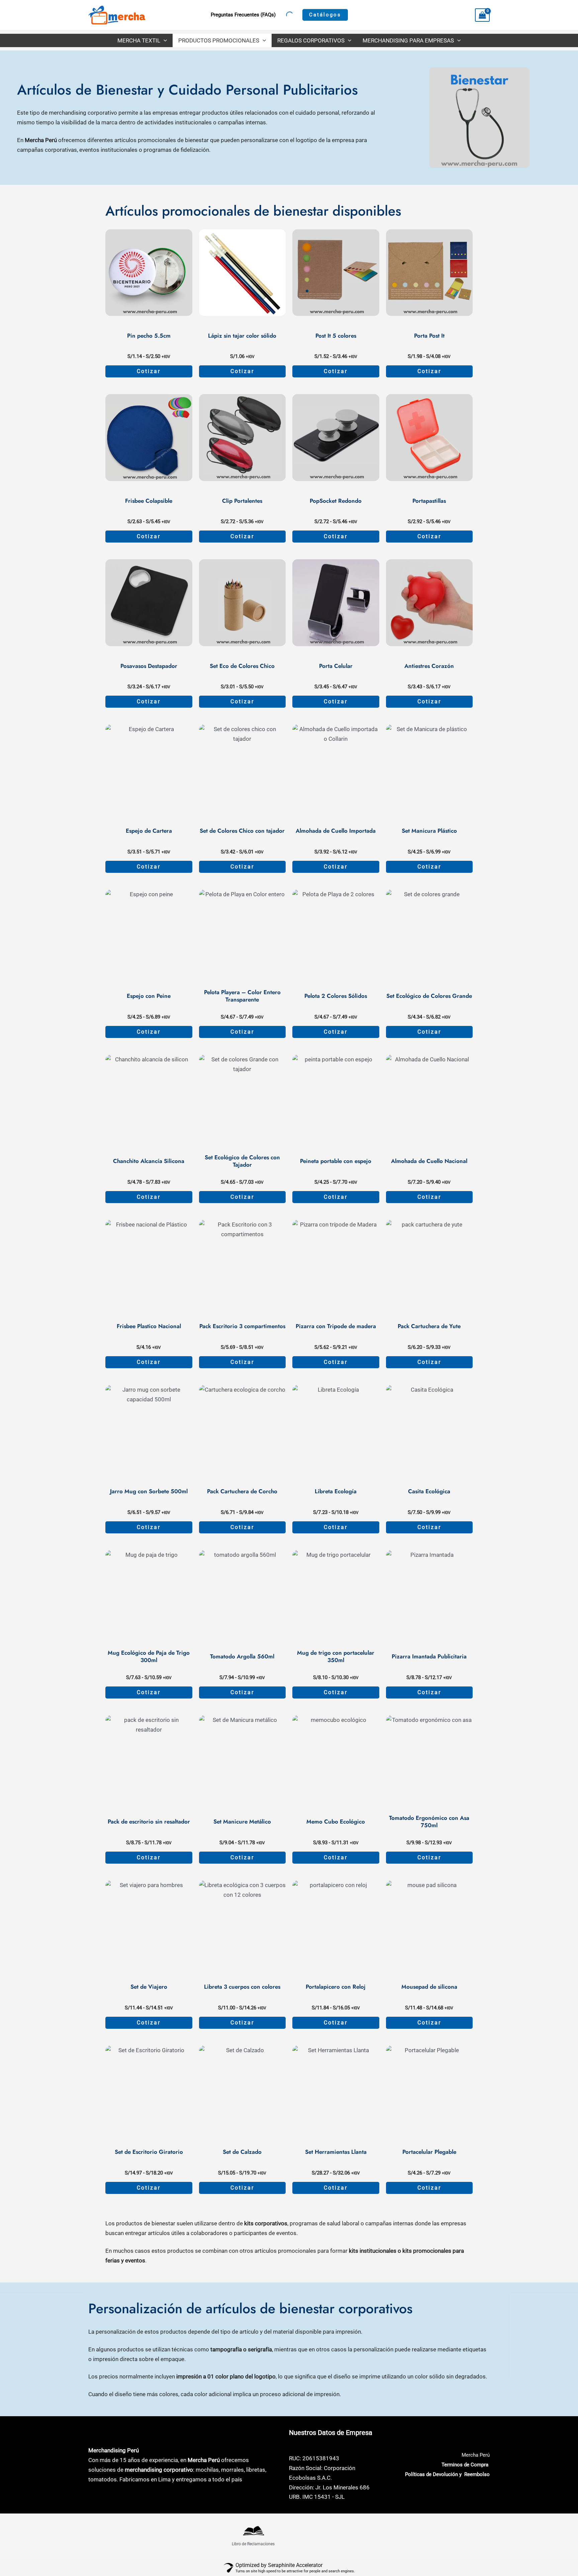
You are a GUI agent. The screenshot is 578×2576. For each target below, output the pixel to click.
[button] (325, 15)
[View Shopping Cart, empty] (482, 15)
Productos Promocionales (219, 40)
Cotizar (149, 371)
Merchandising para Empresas (408, 40)
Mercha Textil (139, 40)
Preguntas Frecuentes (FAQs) (243, 15)
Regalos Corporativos (311, 40)
